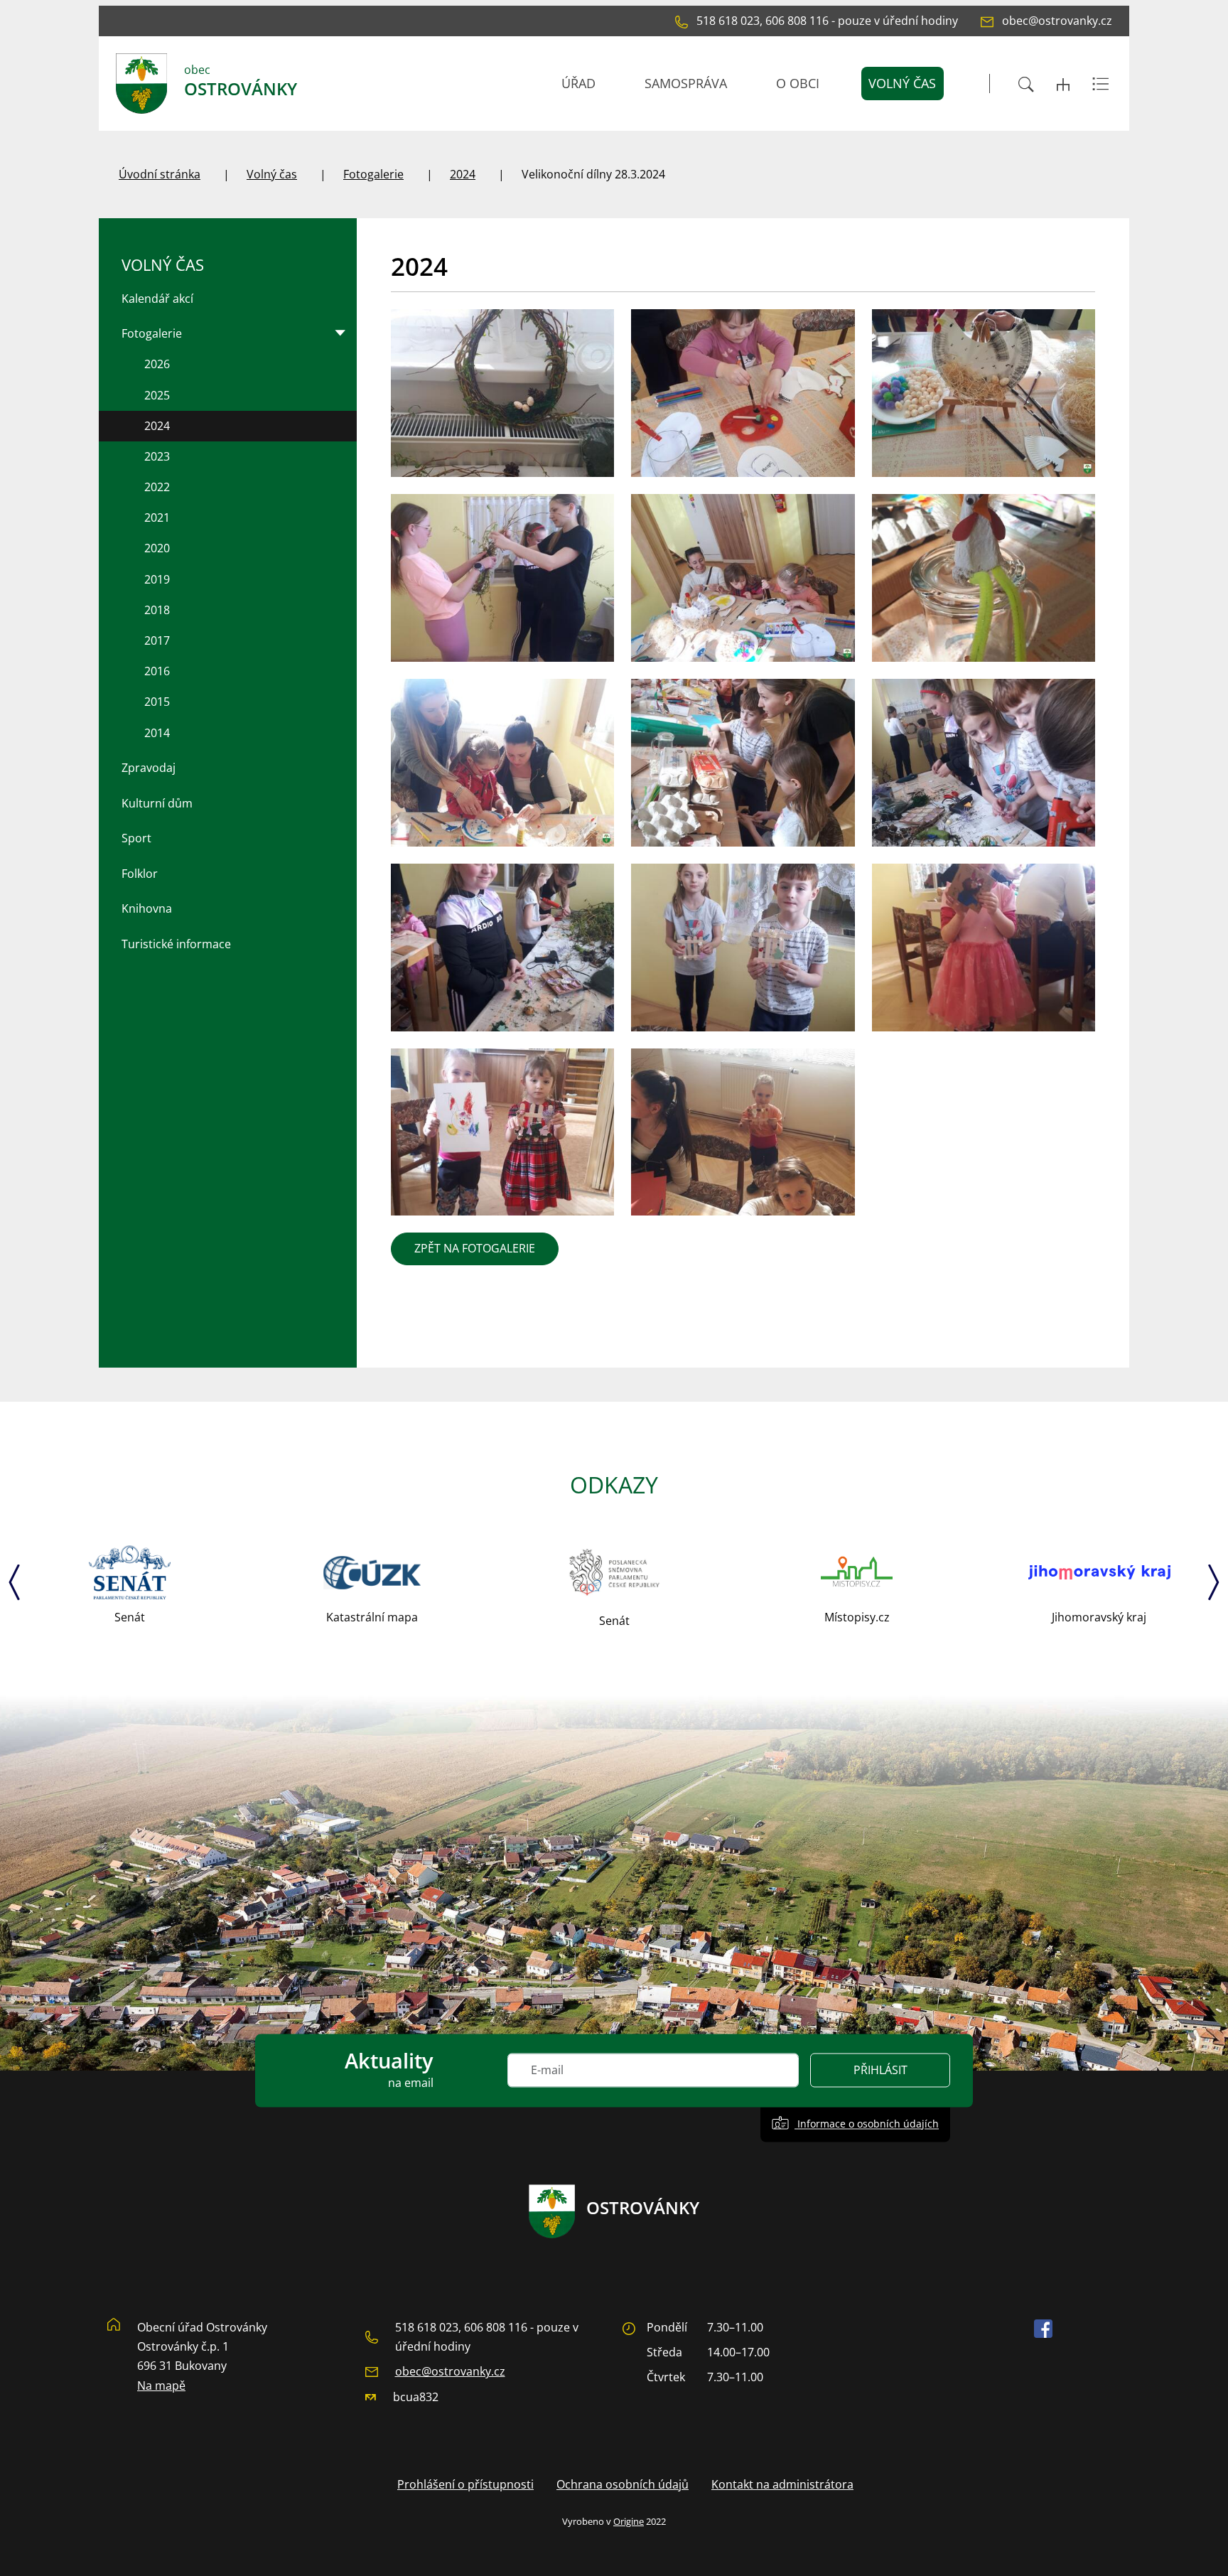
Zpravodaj (149, 768)
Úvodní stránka (160, 174)
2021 (157, 517)
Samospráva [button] (686, 83)
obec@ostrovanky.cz (450, 2371)
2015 (157, 702)
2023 (157, 456)
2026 (157, 364)
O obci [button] (798, 83)
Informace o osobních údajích (867, 2124)
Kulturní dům (157, 803)
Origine (629, 2521)
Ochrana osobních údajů (623, 2484)
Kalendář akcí (157, 299)
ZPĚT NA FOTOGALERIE (475, 1248)
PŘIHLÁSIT (880, 2071)
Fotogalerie (373, 174)
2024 (463, 174)
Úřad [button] (578, 83)
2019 (157, 579)
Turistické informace (176, 944)
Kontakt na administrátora (782, 2484)
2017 (157, 640)
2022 (157, 487)
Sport (136, 838)
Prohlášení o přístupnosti (465, 2484)
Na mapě (161, 2386)
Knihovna (147, 908)
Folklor (140, 874)
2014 (157, 733)
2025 (157, 395)
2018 (157, 610)
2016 (157, 671)
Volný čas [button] (902, 83)
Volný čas (272, 174)
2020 (157, 548)
